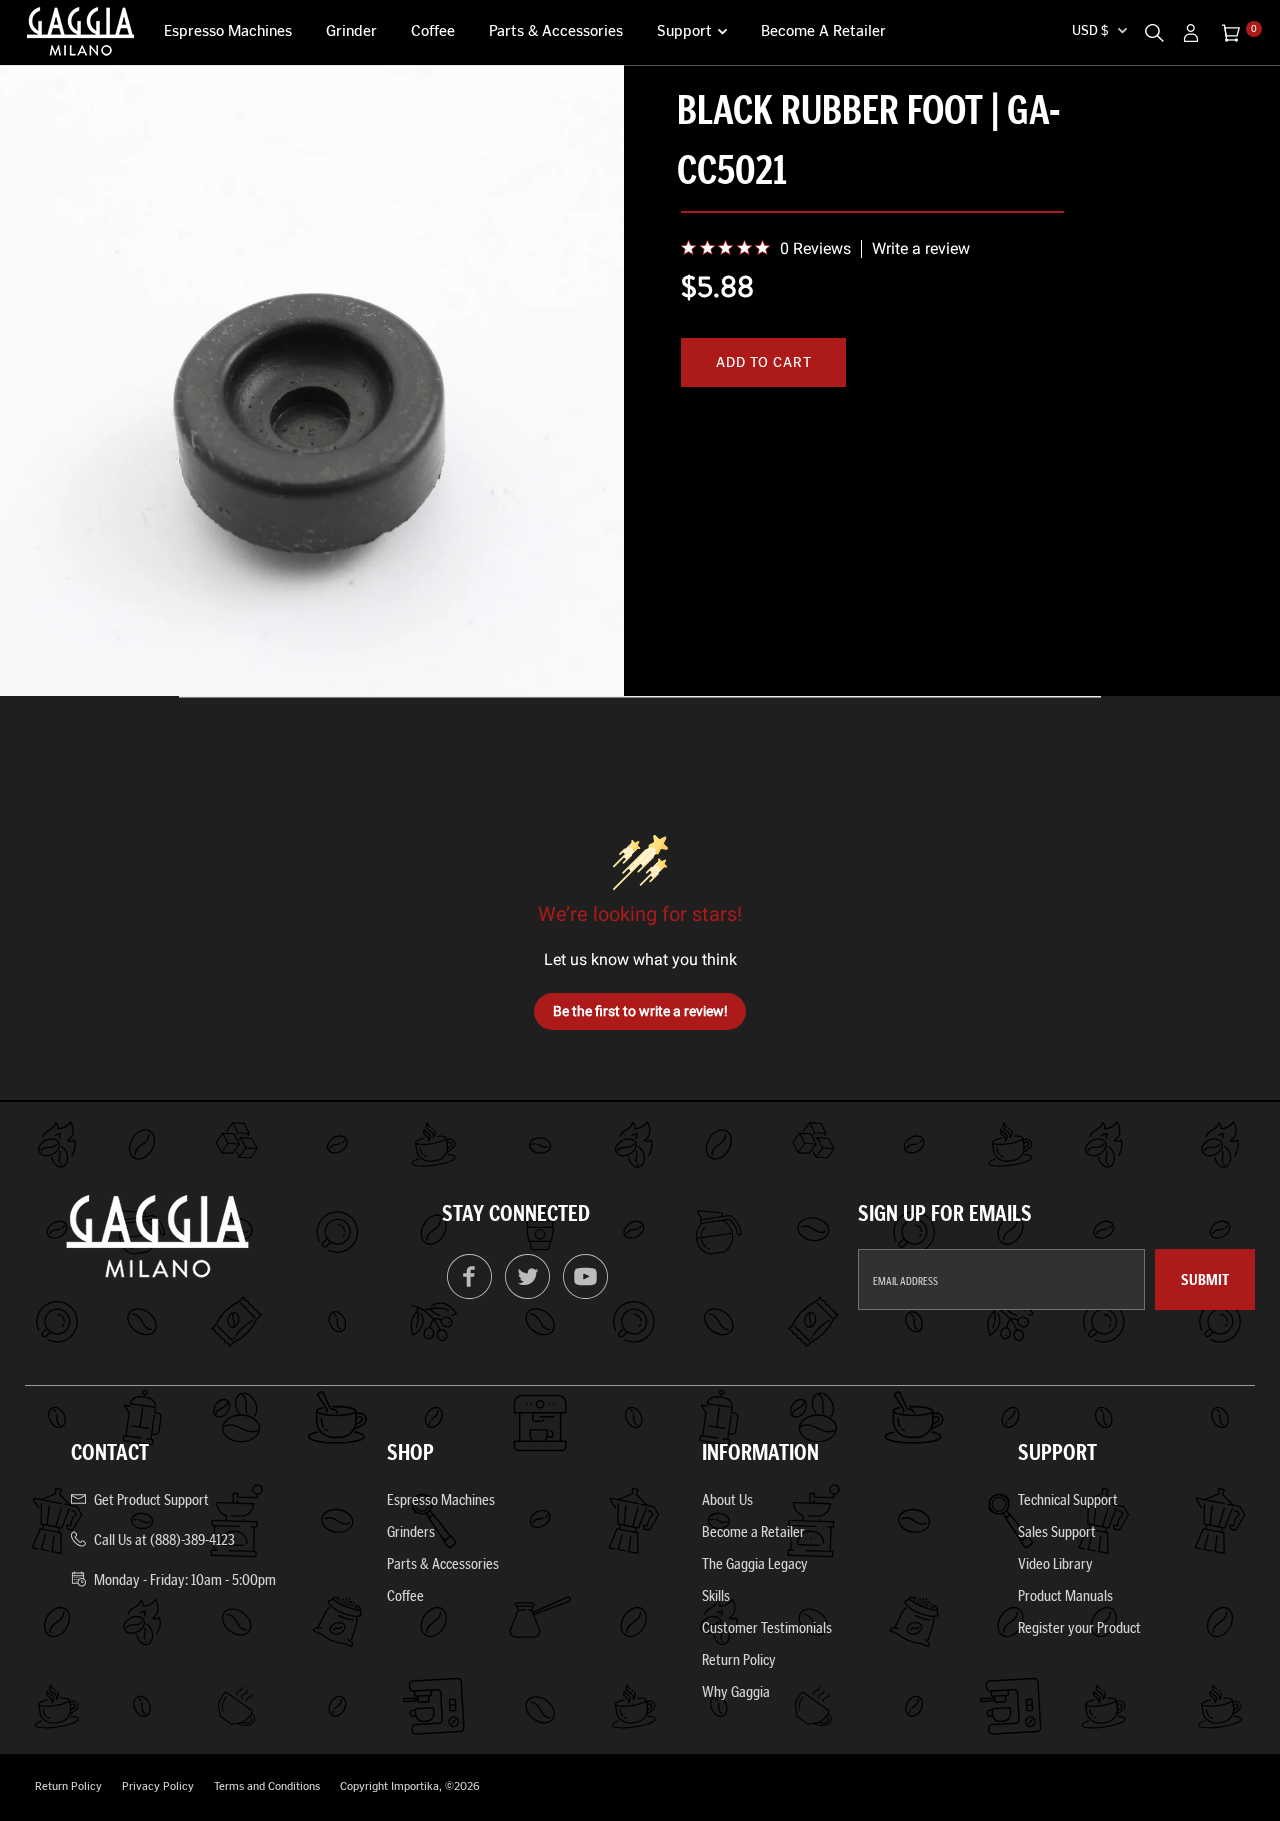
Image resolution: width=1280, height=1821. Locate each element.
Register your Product (1079, 1627)
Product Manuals (1065, 1595)
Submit (1205, 1279)
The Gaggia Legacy (755, 1563)
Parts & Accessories (556, 31)
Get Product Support (151, 1499)
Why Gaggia (736, 1691)
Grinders (411, 1531)
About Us (727, 1499)
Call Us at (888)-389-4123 (164, 1539)
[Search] (1154, 30)
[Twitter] (527, 1293)
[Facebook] (469, 1293)
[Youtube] (585, 1293)
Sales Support (1057, 1531)
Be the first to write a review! (640, 1011)
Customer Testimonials (767, 1627)
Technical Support (1068, 1499)
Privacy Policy (158, 1786)
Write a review (921, 249)
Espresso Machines (228, 31)
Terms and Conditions (267, 1786)
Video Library (1055, 1563)
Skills (716, 1595)
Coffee (433, 31)
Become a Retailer (823, 31)
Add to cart (763, 362)
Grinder (351, 31)
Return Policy (739, 1659)
